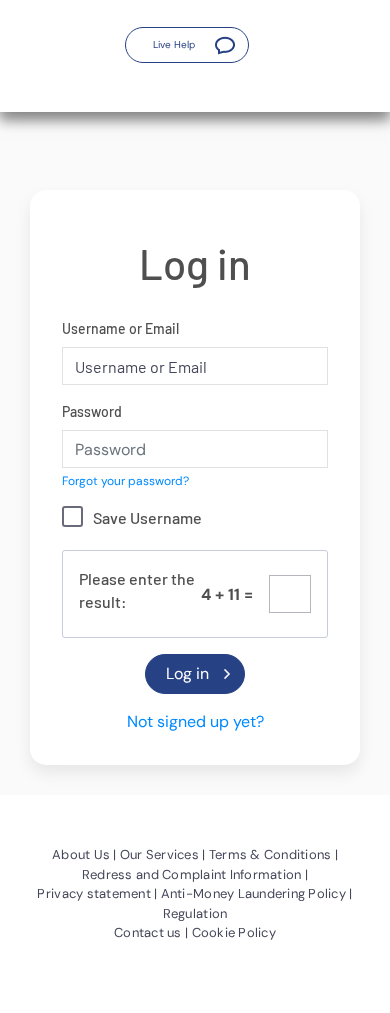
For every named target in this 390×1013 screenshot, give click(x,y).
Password (92, 411)
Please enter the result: (137, 590)
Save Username (147, 517)
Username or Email (120, 328)
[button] (187, 45)
